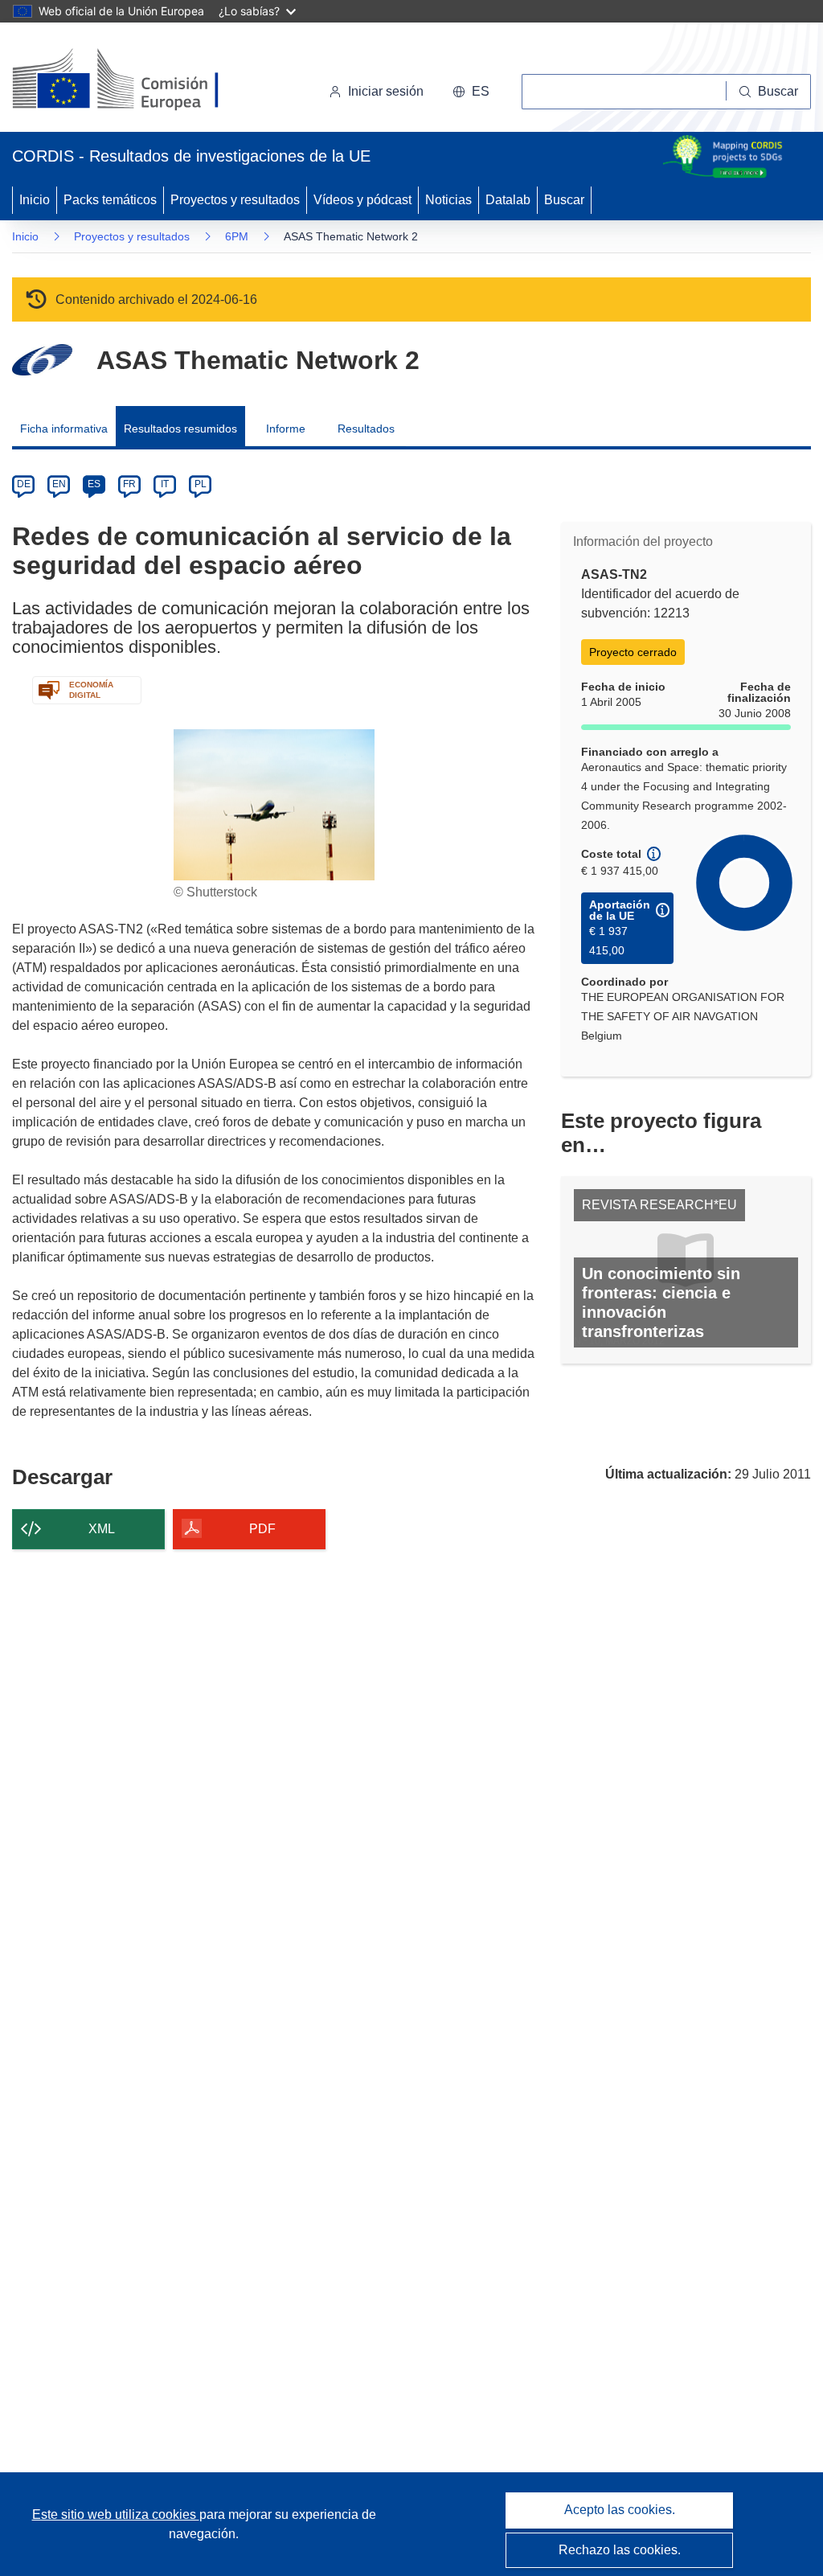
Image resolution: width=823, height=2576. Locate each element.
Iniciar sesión (386, 91)
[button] (471, 92)
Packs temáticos (110, 200)
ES (94, 484)
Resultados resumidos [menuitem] (180, 429)
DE (24, 484)
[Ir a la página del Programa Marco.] (42, 360)
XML (102, 1529)
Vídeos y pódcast (362, 200)
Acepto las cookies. (620, 2510)
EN (59, 484)
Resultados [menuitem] (366, 429)
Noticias (448, 200)
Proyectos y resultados (235, 200)
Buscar (564, 200)
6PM (237, 236)
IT (165, 484)
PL (201, 484)
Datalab (508, 200)
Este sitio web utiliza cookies (116, 2514)
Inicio (35, 200)
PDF (262, 1529)
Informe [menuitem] (286, 429)
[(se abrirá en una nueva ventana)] (142, 80)
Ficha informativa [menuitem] (64, 429)
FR (129, 484)
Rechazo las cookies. (620, 2550)
